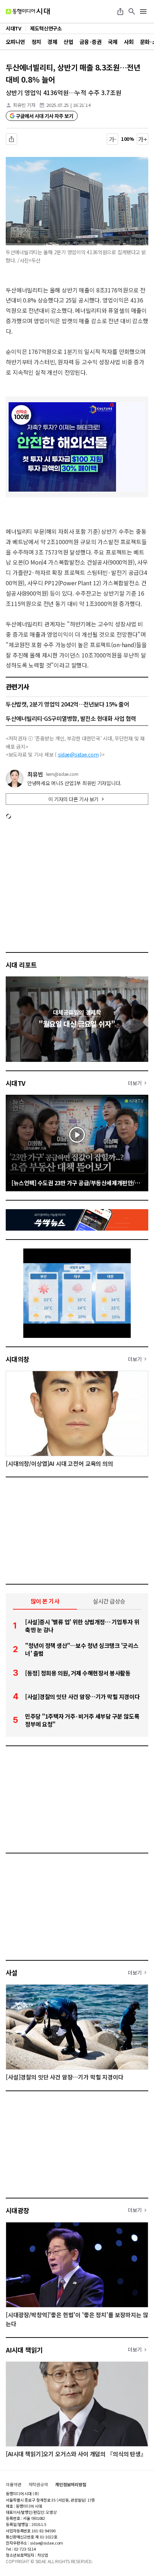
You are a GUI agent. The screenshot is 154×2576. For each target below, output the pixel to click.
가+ (143, 139)
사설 (12, 1972)
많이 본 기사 (45, 1601)
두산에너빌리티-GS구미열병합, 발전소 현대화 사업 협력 (71, 718)
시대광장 (18, 2210)
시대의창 (18, 1359)
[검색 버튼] (132, 11)
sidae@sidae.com (78, 754)
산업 (68, 42)
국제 (113, 42)
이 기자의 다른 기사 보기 (73, 799)
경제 (52, 42)
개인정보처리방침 (71, 2484)
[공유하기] (120, 11)
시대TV (16, 1083)
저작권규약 (38, 2484)
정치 (36, 42)
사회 (129, 42)
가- (113, 139)
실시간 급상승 (109, 1601)
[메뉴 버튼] (143, 11)
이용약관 (14, 2484)
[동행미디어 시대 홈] (28, 11)
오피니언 (15, 42)
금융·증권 (90, 42)
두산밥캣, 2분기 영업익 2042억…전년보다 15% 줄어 (67, 704)
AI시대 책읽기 (24, 2350)
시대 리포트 (21, 965)
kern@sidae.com (62, 774)
